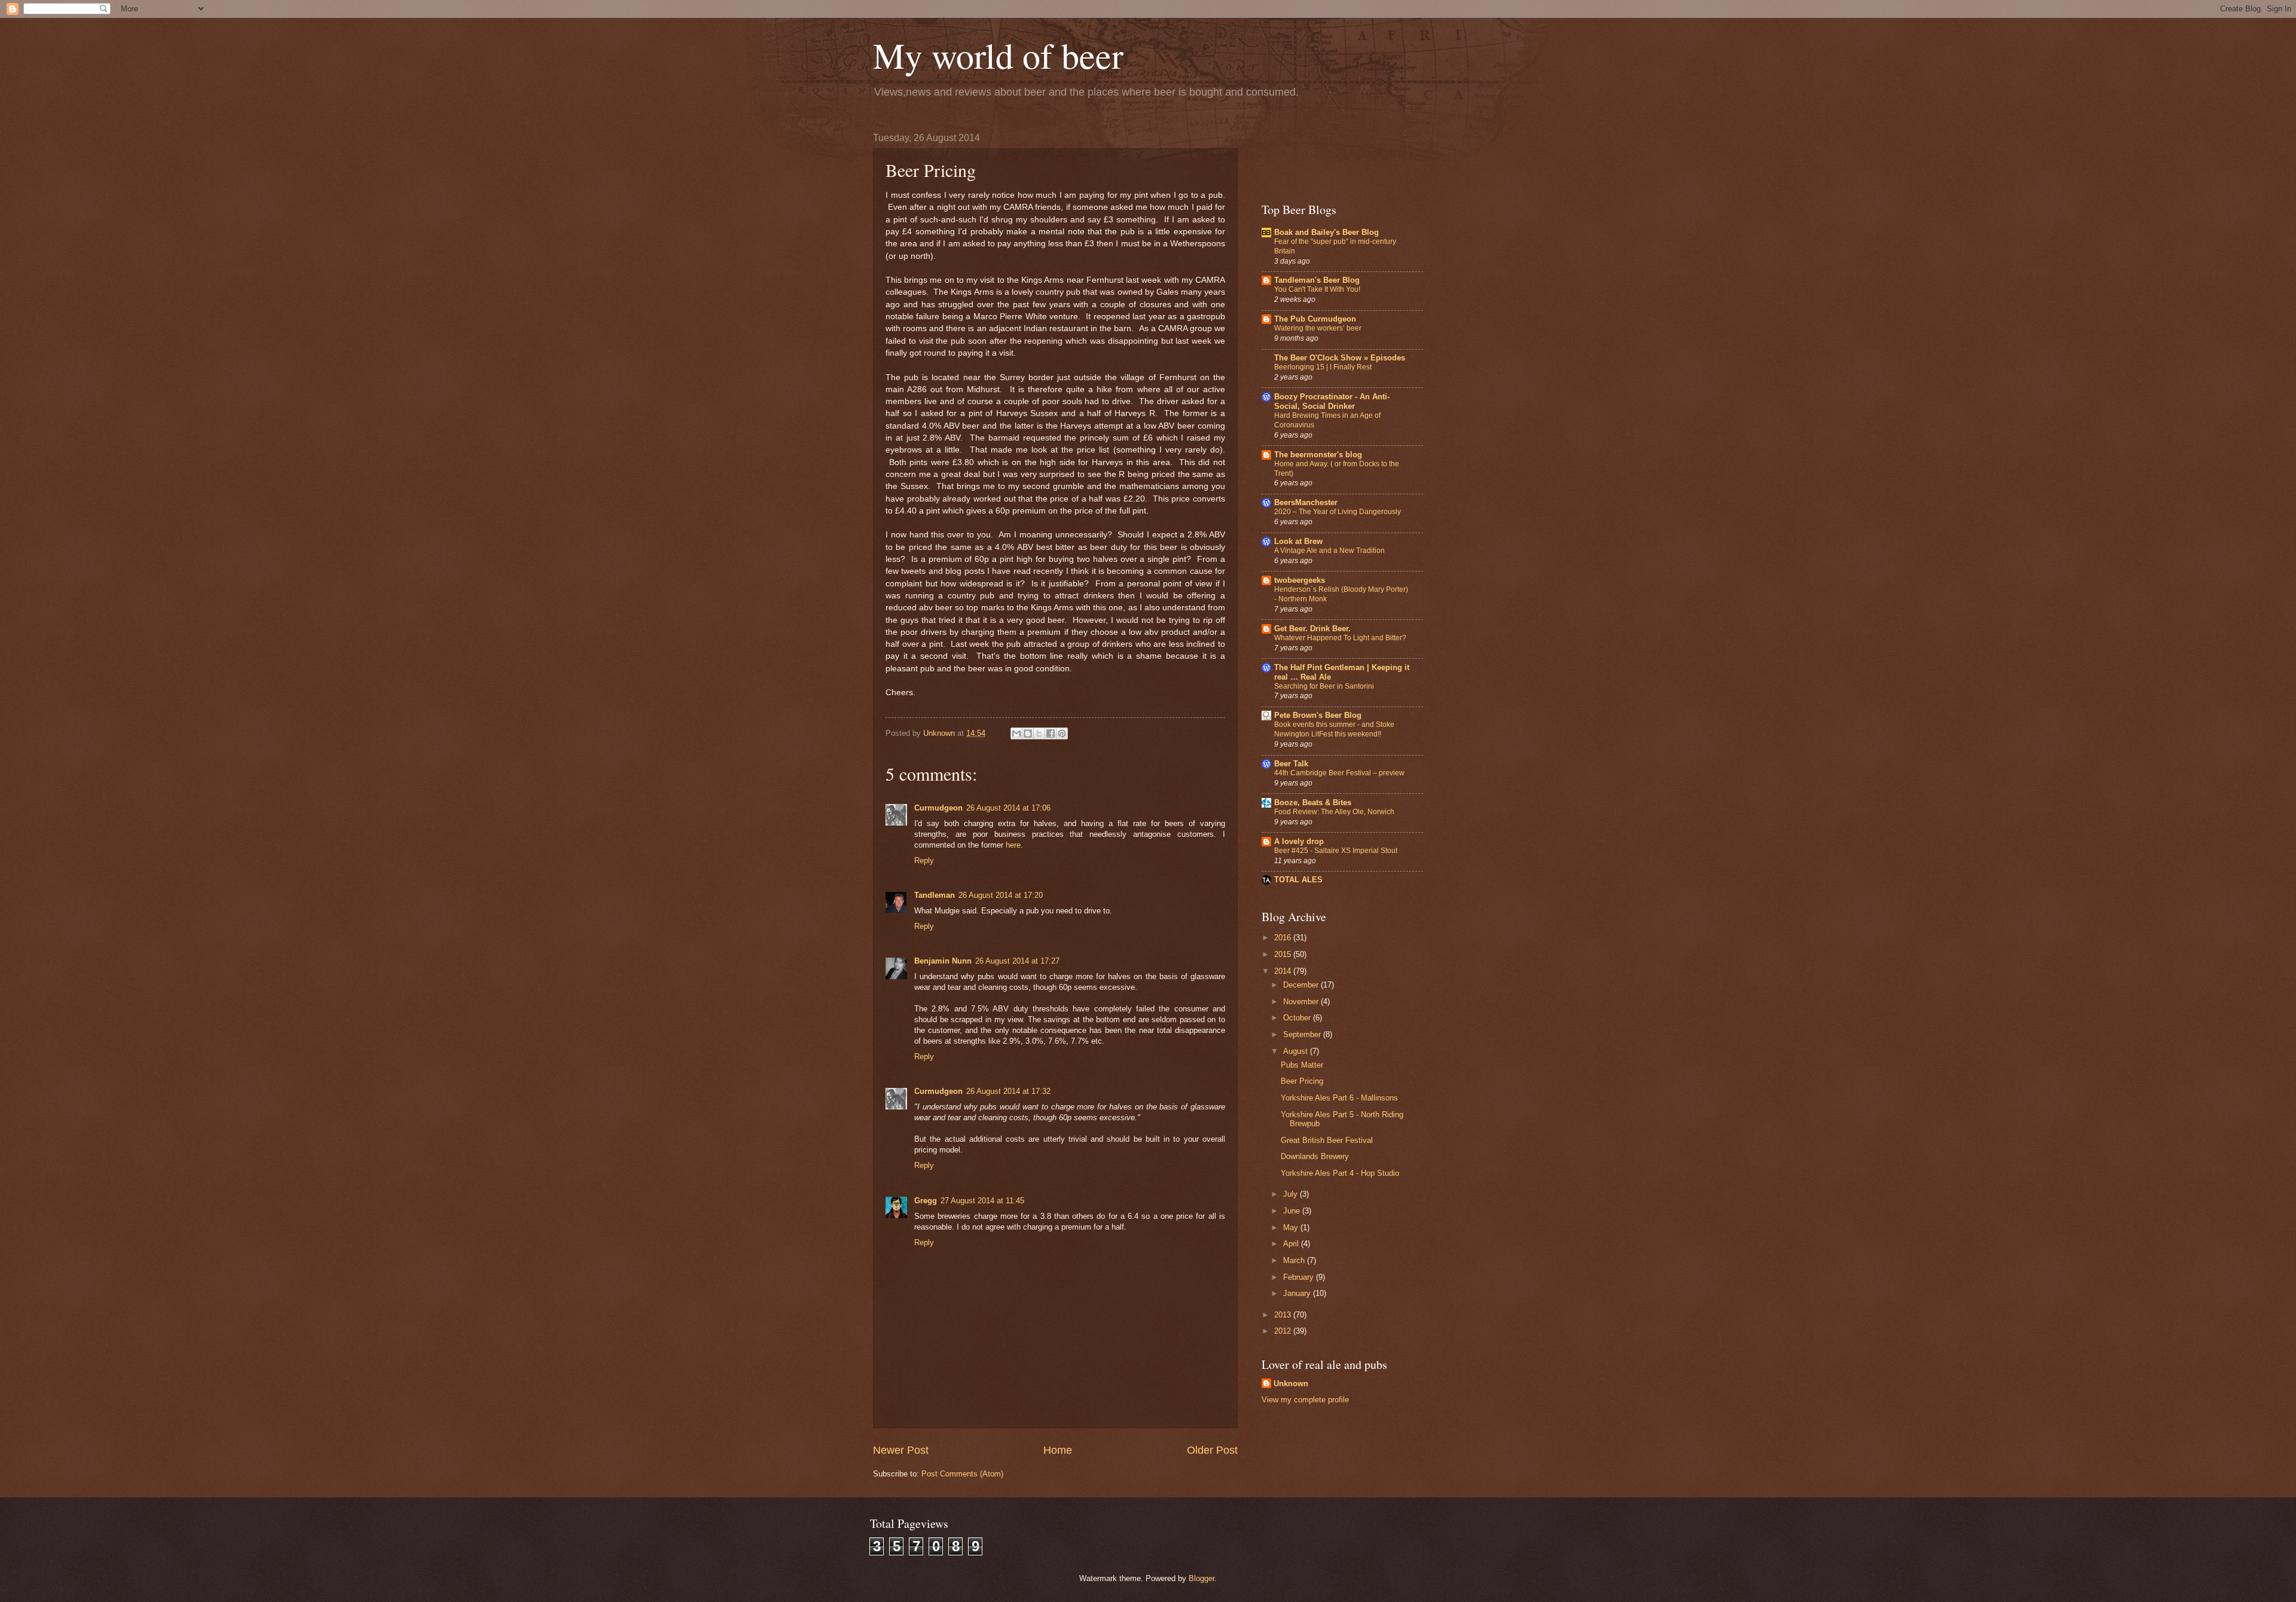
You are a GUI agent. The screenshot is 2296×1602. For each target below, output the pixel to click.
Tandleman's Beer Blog (1317, 280)
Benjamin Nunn (943, 961)
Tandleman (935, 895)
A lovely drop (1299, 841)
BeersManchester (1306, 502)
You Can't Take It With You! (1317, 289)
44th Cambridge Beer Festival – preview (1339, 773)
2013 (1284, 1315)
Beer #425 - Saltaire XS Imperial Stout (1336, 851)
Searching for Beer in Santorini (1324, 686)
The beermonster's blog (1318, 455)
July (1291, 1194)
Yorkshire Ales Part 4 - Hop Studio (1340, 1173)
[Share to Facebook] (1051, 733)
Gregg (926, 1201)
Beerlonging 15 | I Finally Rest (1323, 367)
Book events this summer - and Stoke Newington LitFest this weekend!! (1334, 729)
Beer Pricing (1302, 1081)
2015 (1284, 954)
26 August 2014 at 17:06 (1008, 808)
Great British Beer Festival (1327, 1140)
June (1293, 1211)
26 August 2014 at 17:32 (1008, 1091)
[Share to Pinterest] (1062, 733)
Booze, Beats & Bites (1313, 802)
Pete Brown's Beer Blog (1318, 715)
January (1298, 1293)
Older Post (1212, 1450)
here (1013, 845)
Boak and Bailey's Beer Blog (1326, 232)
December (1302, 985)
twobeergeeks (1300, 580)
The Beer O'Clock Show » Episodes (1340, 358)
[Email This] (1016, 733)
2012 (1284, 1331)
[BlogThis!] (1028, 733)
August (1297, 1051)
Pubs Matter (1302, 1065)
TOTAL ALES (1298, 880)
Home (1058, 1450)
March (1295, 1260)
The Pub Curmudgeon (1315, 319)
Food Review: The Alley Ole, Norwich (1334, 812)
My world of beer (998, 55)
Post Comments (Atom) (962, 1474)
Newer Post (901, 1450)
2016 (1284, 938)
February (1300, 1277)
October (1298, 1018)
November (1302, 1002)
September (1303, 1034)
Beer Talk (1291, 764)
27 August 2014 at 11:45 (982, 1201)
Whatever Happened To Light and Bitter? (1340, 638)
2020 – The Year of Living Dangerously (1338, 512)
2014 (1284, 971)
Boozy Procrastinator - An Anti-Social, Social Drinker (1332, 401)
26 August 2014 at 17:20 (1001, 895)
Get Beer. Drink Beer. (1312, 629)
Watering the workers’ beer (1318, 328)
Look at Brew (1298, 541)
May (1292, 1228)
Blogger (1202, 1578)
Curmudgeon (938, 808)
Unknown (1291, 1384)
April (1292, 1244)
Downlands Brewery (1315, 1156)
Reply (924, 860)
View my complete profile (1305, 1400)
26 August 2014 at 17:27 (1017, 961)
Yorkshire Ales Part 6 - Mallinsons (1339, 1098)
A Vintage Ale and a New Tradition (1329, 551)
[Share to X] (1039, 733)
